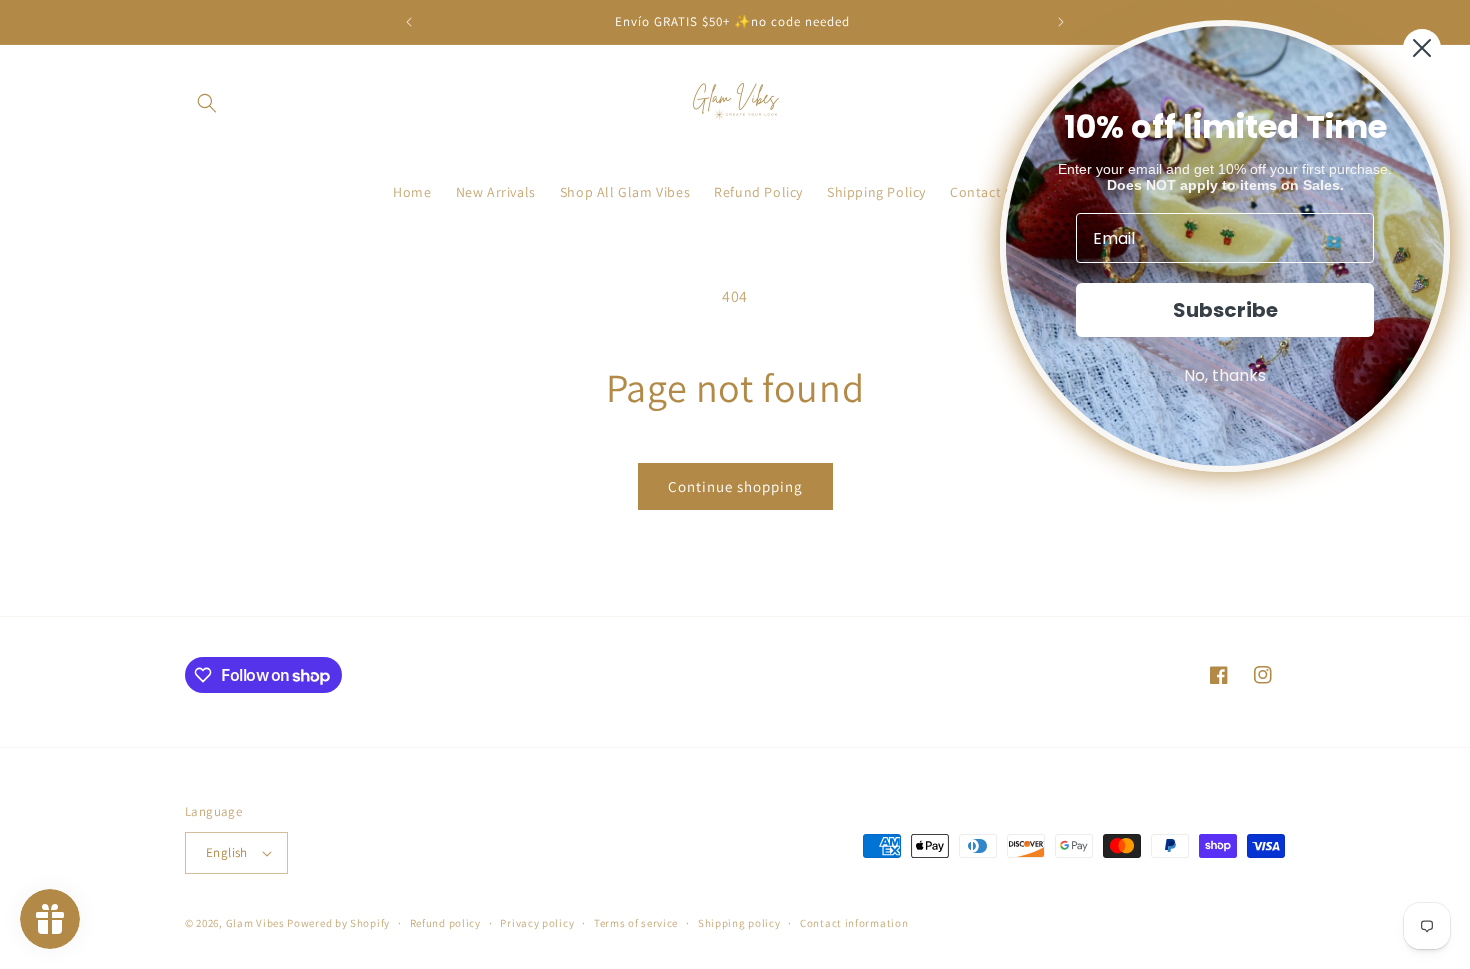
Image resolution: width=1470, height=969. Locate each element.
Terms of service (636, 923)
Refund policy (445, 923)
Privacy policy (537, 923)
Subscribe (1225, 310)
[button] (207, 103)
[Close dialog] (1422, 48)
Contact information (854, 923)
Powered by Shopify (338, 923)
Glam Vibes (255, 923)
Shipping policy (739, 923)
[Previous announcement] (409, 22)
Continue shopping (735, 486)
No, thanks (1225, 375)
